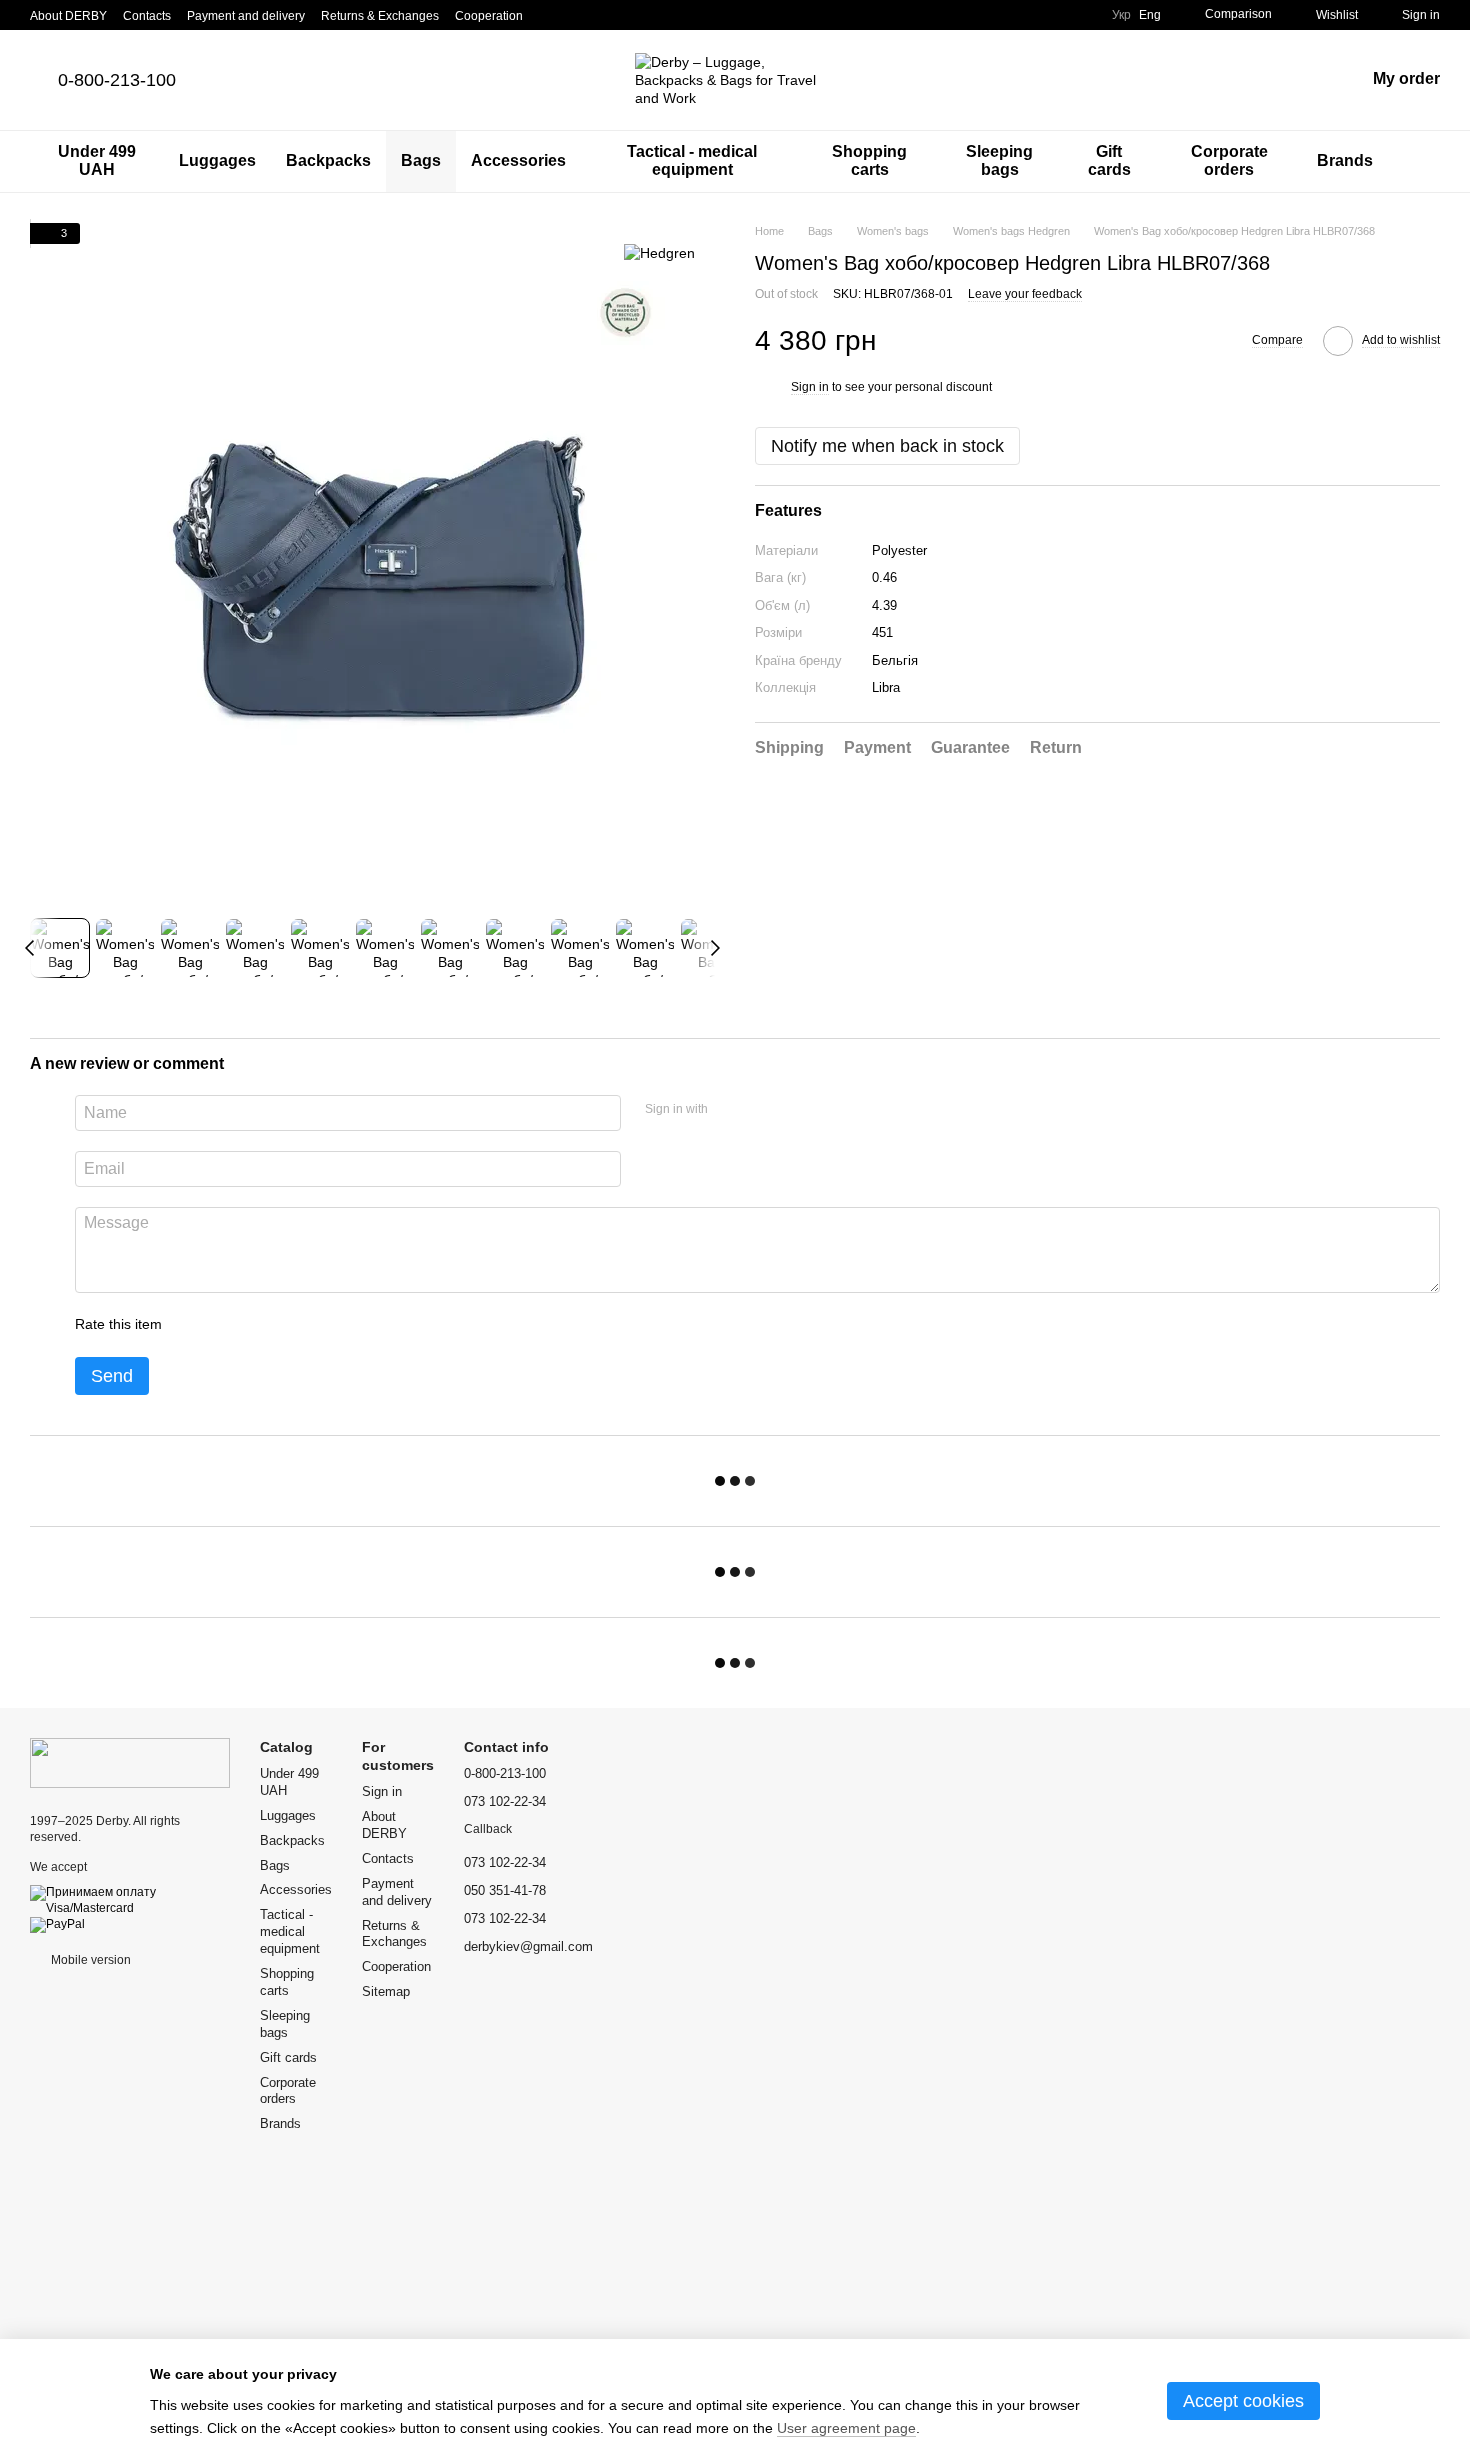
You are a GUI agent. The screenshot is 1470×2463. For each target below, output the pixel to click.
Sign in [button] (810, 388)
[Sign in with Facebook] (730, 1110)
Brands (1345, 160)
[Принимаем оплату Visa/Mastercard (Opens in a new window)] (130, 1900)
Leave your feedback (1025, 294)
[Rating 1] (195, 1325)
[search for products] (1424, 161)
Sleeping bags (999, 160)
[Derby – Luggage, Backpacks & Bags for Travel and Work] (130, 1762)
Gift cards (1109, 160)
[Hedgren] (659, 252)
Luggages (217, 160)
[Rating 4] (291, 1325)
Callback (488, 1829)
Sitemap (386, 1991)
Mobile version (89, 1960)
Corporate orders (1229, 160)
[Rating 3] (259, 1325)
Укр (1121, 15)
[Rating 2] (227, 1325)
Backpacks (328, 160)
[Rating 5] (323, 1325)
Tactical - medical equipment (692, 160)
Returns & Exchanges (380, 16)
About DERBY (68, 16)
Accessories (518, 160)
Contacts (147, 16)
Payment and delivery (246, 16)
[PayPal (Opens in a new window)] (57, 1924)
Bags (421, 160)
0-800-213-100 (117, 80)
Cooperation (489, 16)
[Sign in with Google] (762, 1110)
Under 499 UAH (97, 160)
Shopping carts (869, 160)
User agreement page (846, 2428)
